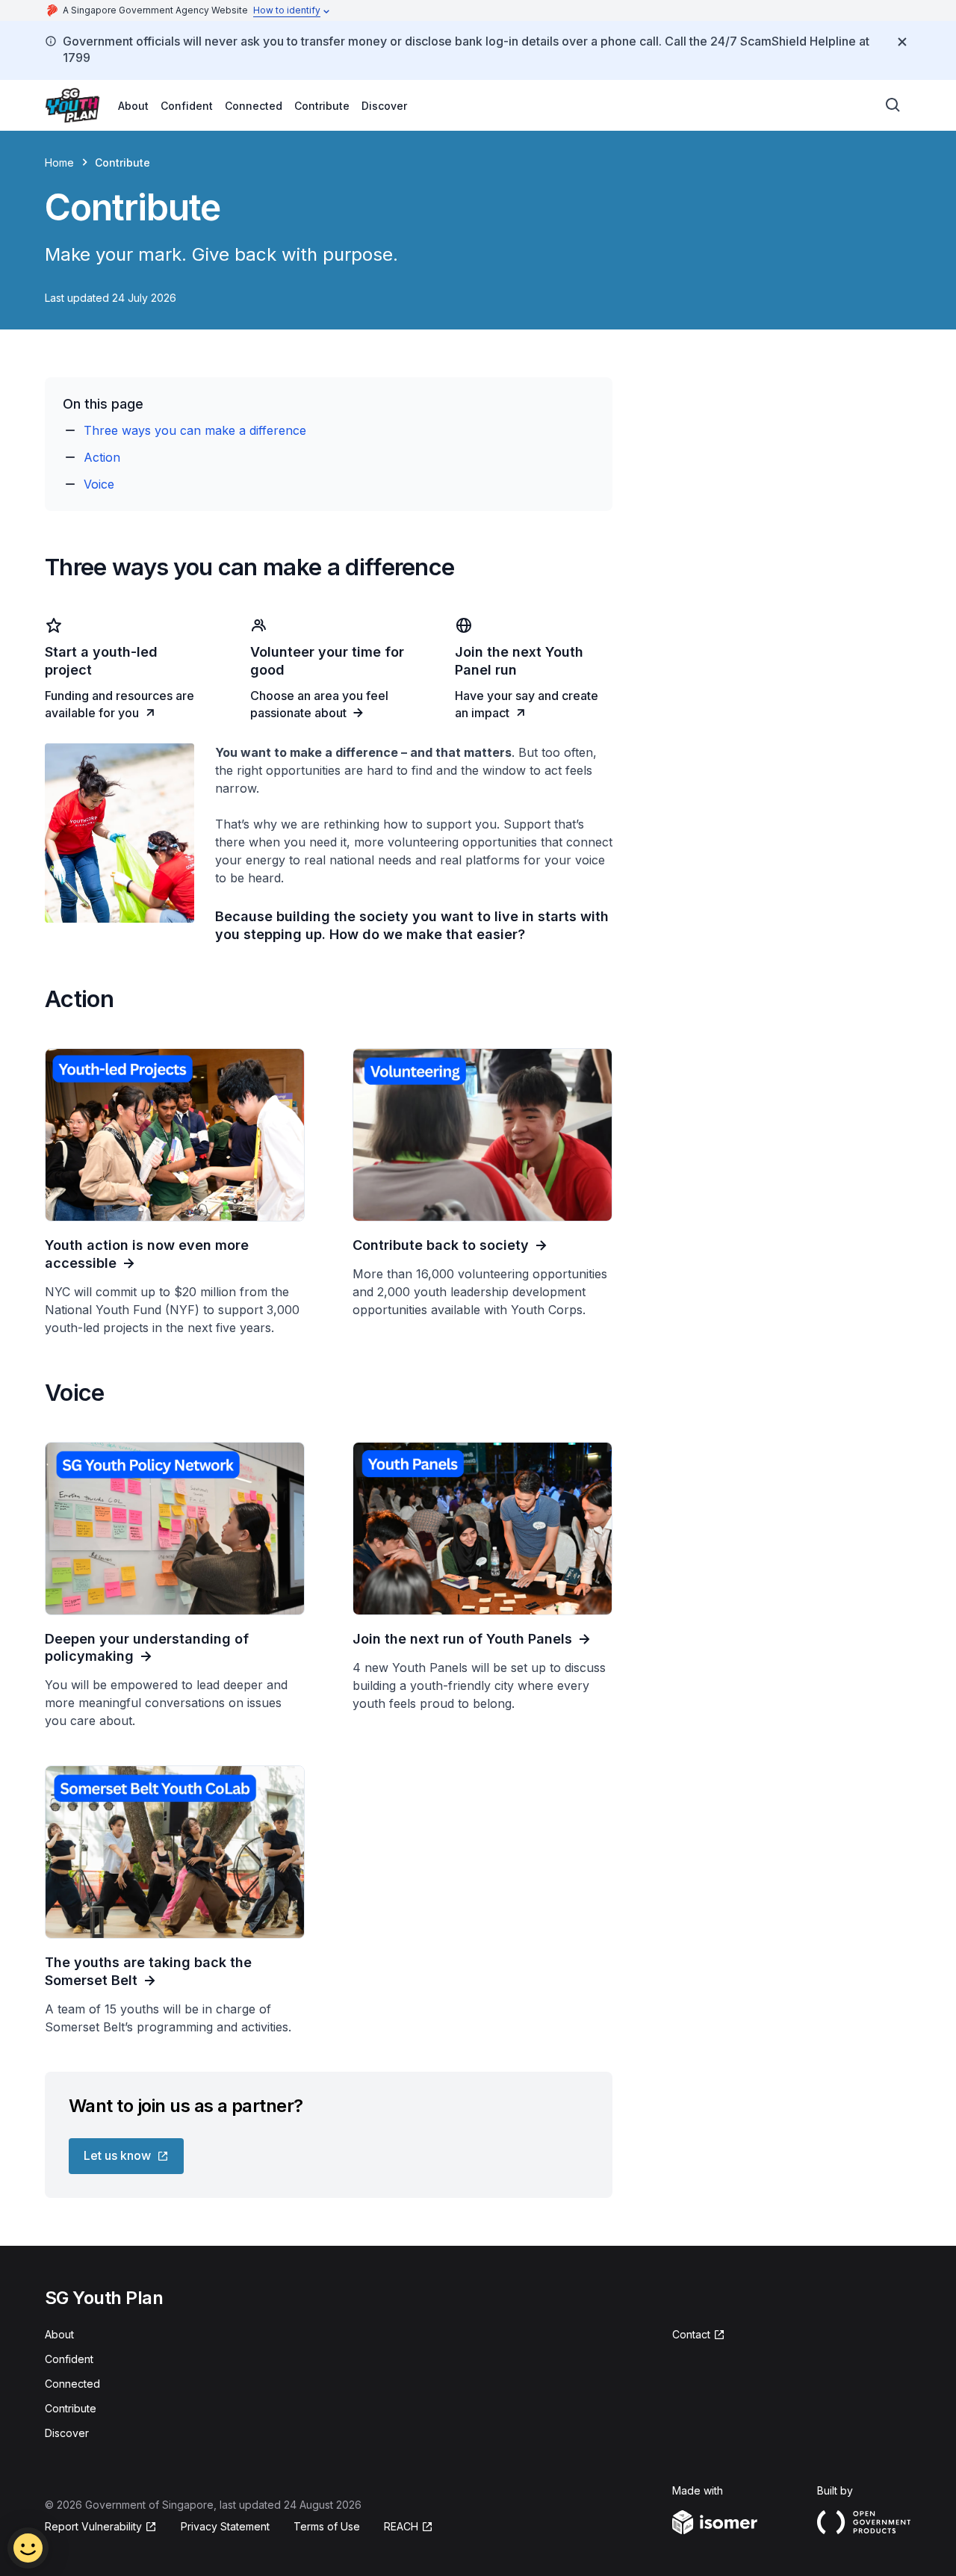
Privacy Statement (225, 2526)
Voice (99, 484)
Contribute (322, 106)
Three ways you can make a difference (195, 430)
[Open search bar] (893, 105)
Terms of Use (327, 2526)
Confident (187, 106)
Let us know (117, 2155)
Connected (254, 106)
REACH (401, 2526)
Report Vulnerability (93, 2526)
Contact (691, 2334)
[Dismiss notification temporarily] (902, 42)
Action (102, 457)
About (133, 106)
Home (59, 162)
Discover (384, 106)
